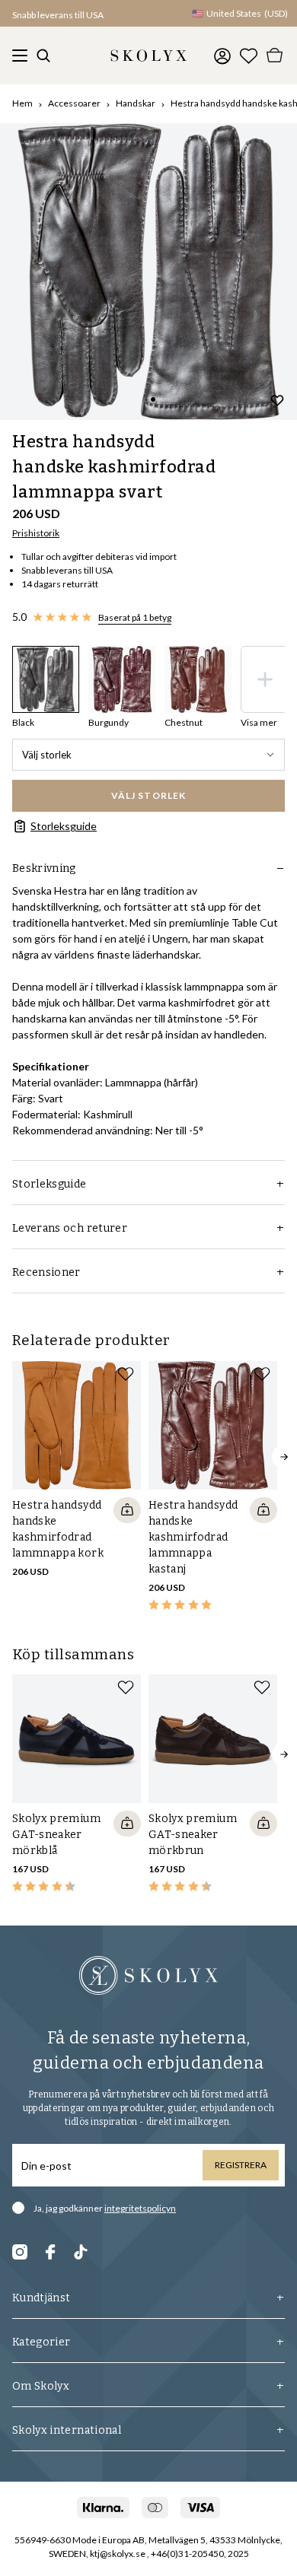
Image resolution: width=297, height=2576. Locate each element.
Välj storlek (47, 755)
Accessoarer (74, 103)
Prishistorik (36, 533)
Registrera (241, 2165)
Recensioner (46, 1272)
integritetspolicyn (140, 2208)
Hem (22, 103)
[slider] (148, 272)
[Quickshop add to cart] (127, 1510)
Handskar (136, 103)
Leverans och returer (70, 1228)
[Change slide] (153, 399)
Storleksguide (64, 826)
